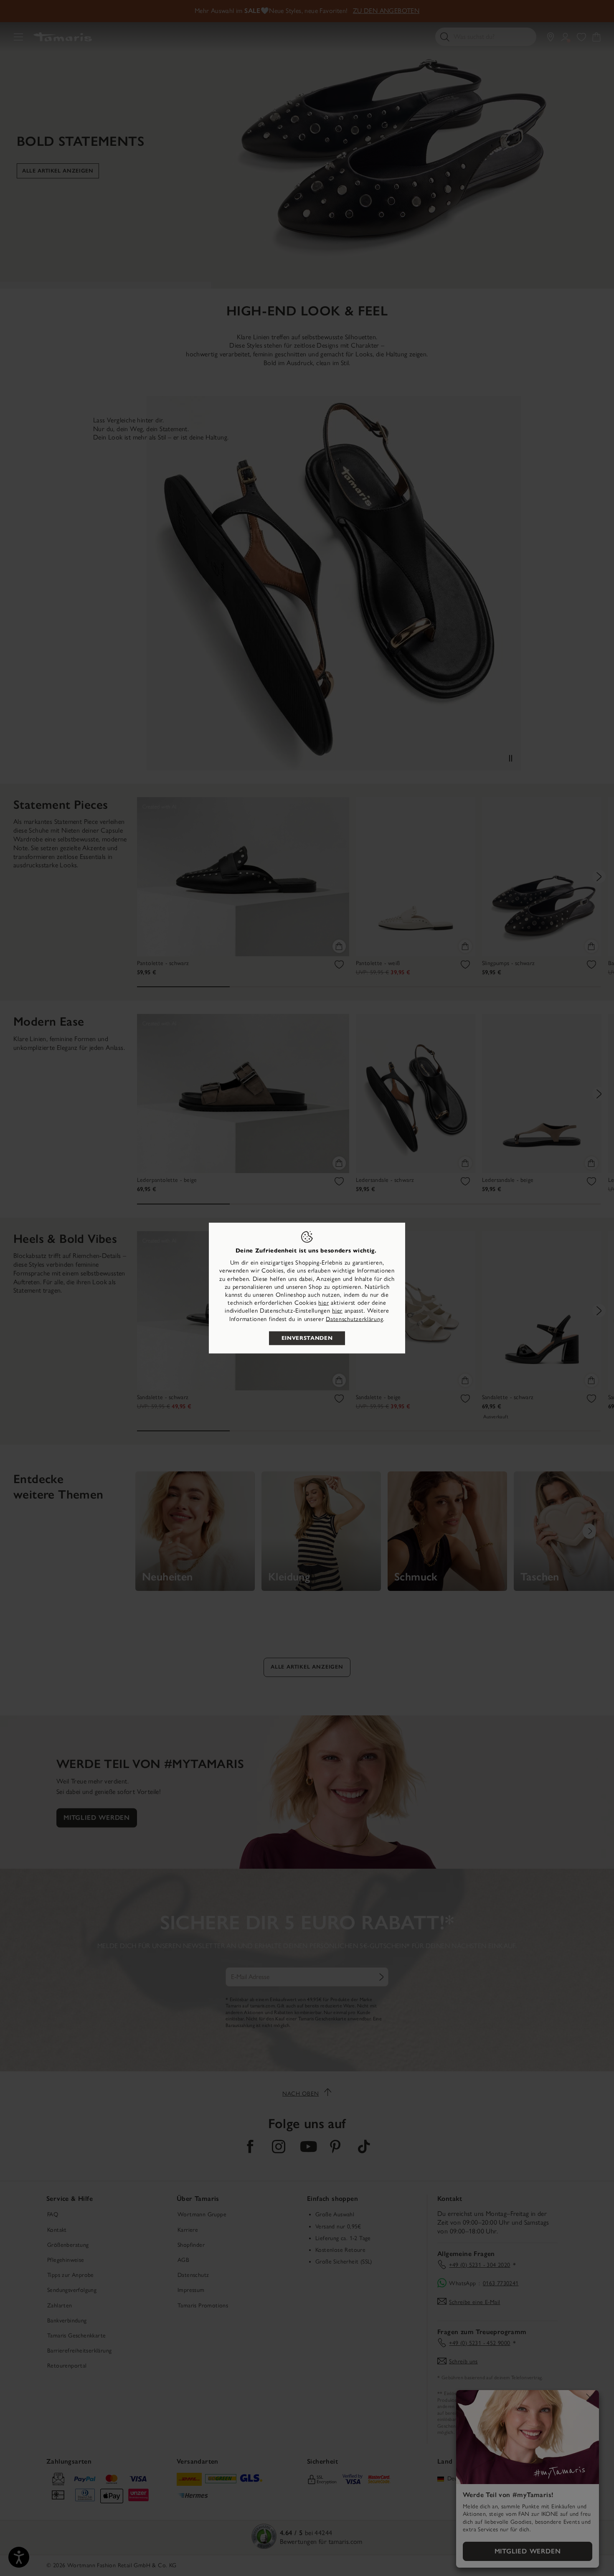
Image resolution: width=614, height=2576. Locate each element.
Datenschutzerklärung (354, 1319)
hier (323, 1303)
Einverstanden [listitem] (307, 1338)
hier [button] (337, 1311)
